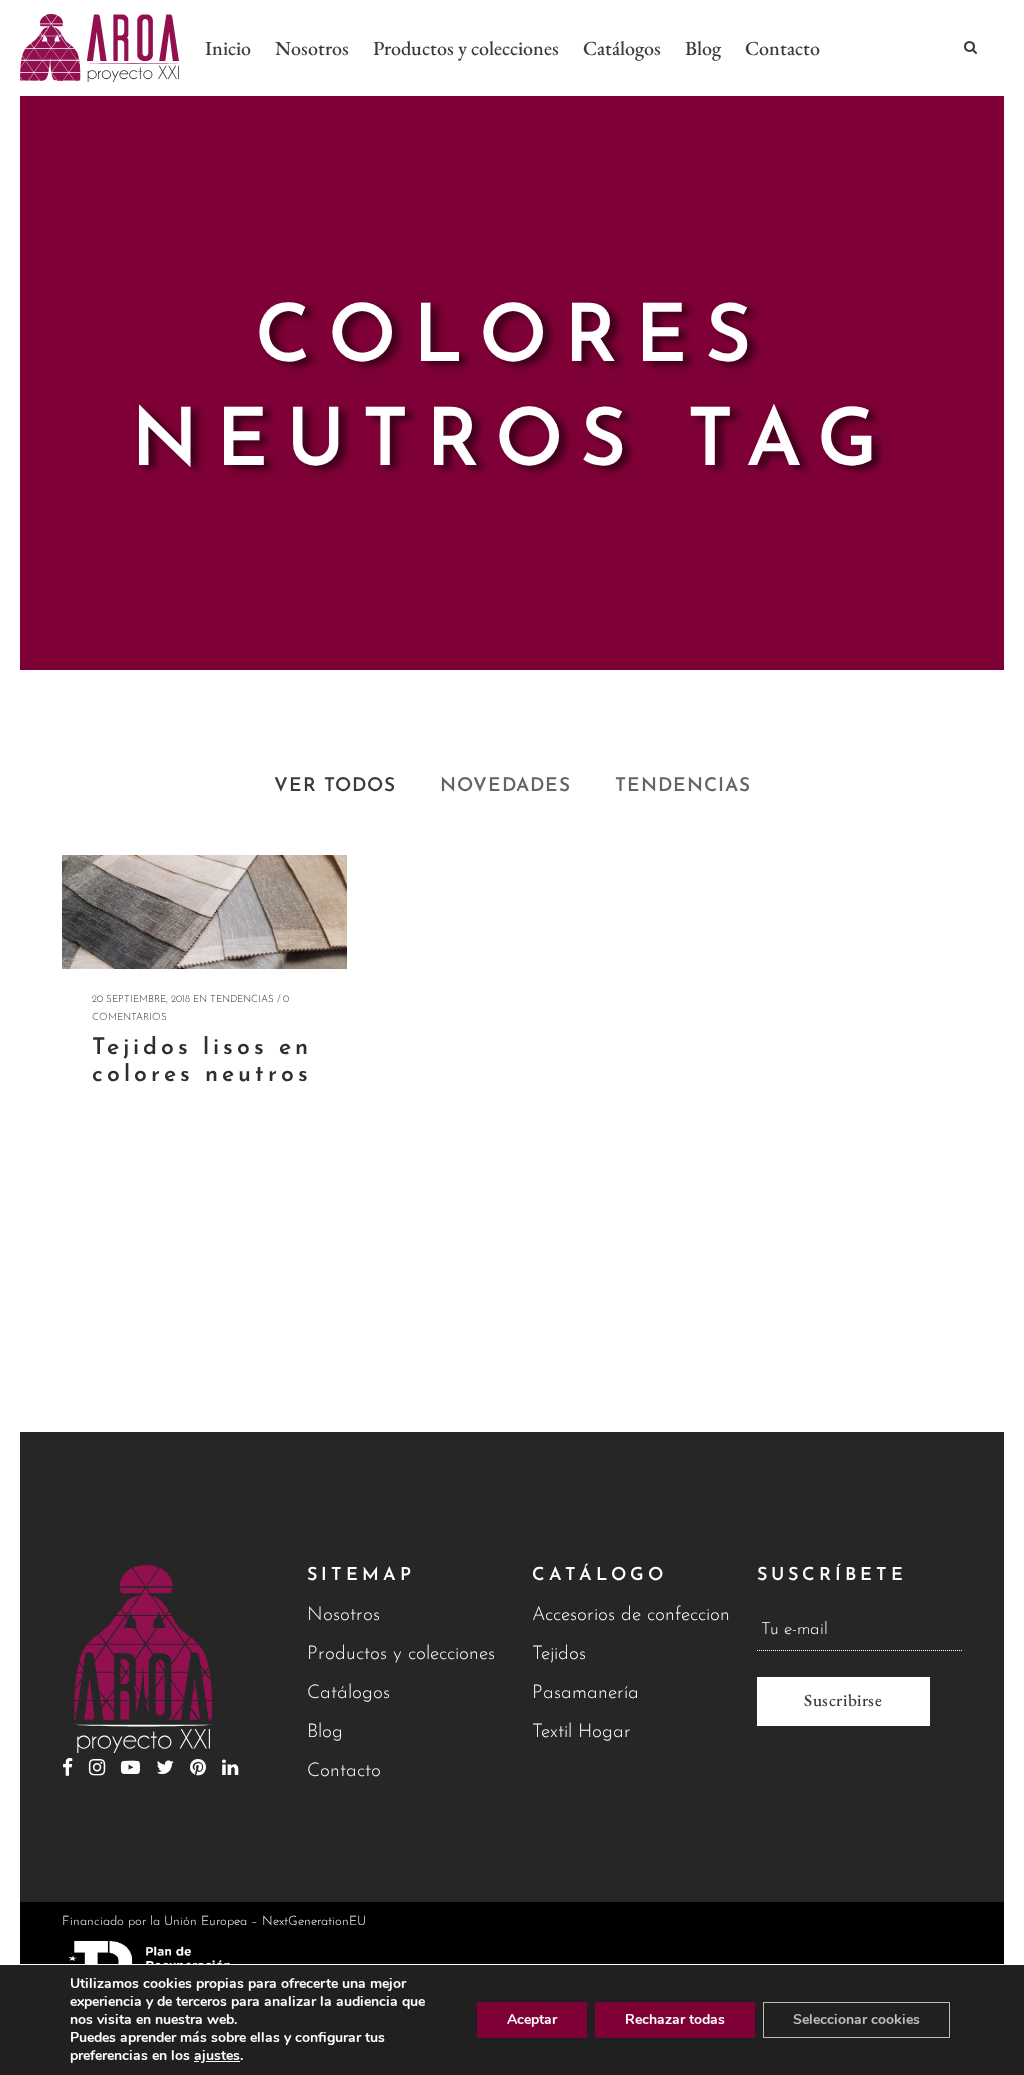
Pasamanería (585, 1693)
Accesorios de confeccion (631, 1615)
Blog (325, 1732)
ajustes (217, 2056)
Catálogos (348, 1693)
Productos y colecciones (401, 1654)
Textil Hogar (581, 1732)
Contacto (344, 1771)
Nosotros (343, 1615)
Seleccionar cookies (856, 2019)
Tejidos (559, 1654)
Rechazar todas (675, 2019)
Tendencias (242, 999)
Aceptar (532, 2019)
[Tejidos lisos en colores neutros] (204, 912)
